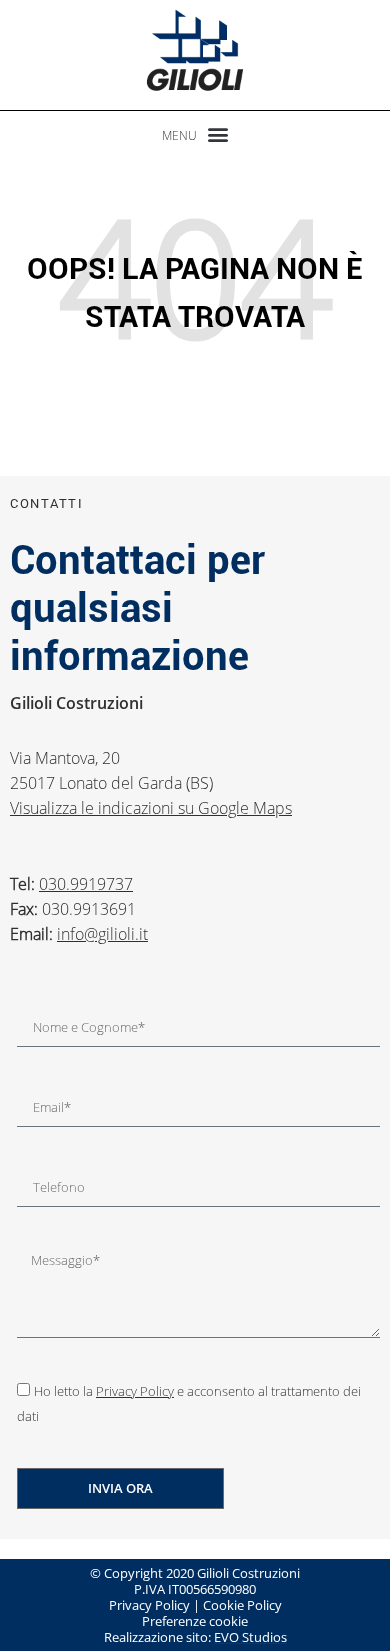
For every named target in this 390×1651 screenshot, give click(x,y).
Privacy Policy (135, 1391)
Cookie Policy (242, 1605)
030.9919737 (86, 884)
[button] (195, 134)
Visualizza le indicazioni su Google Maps (151, 808)
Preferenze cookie (195, 1621)
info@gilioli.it (102, 934)
